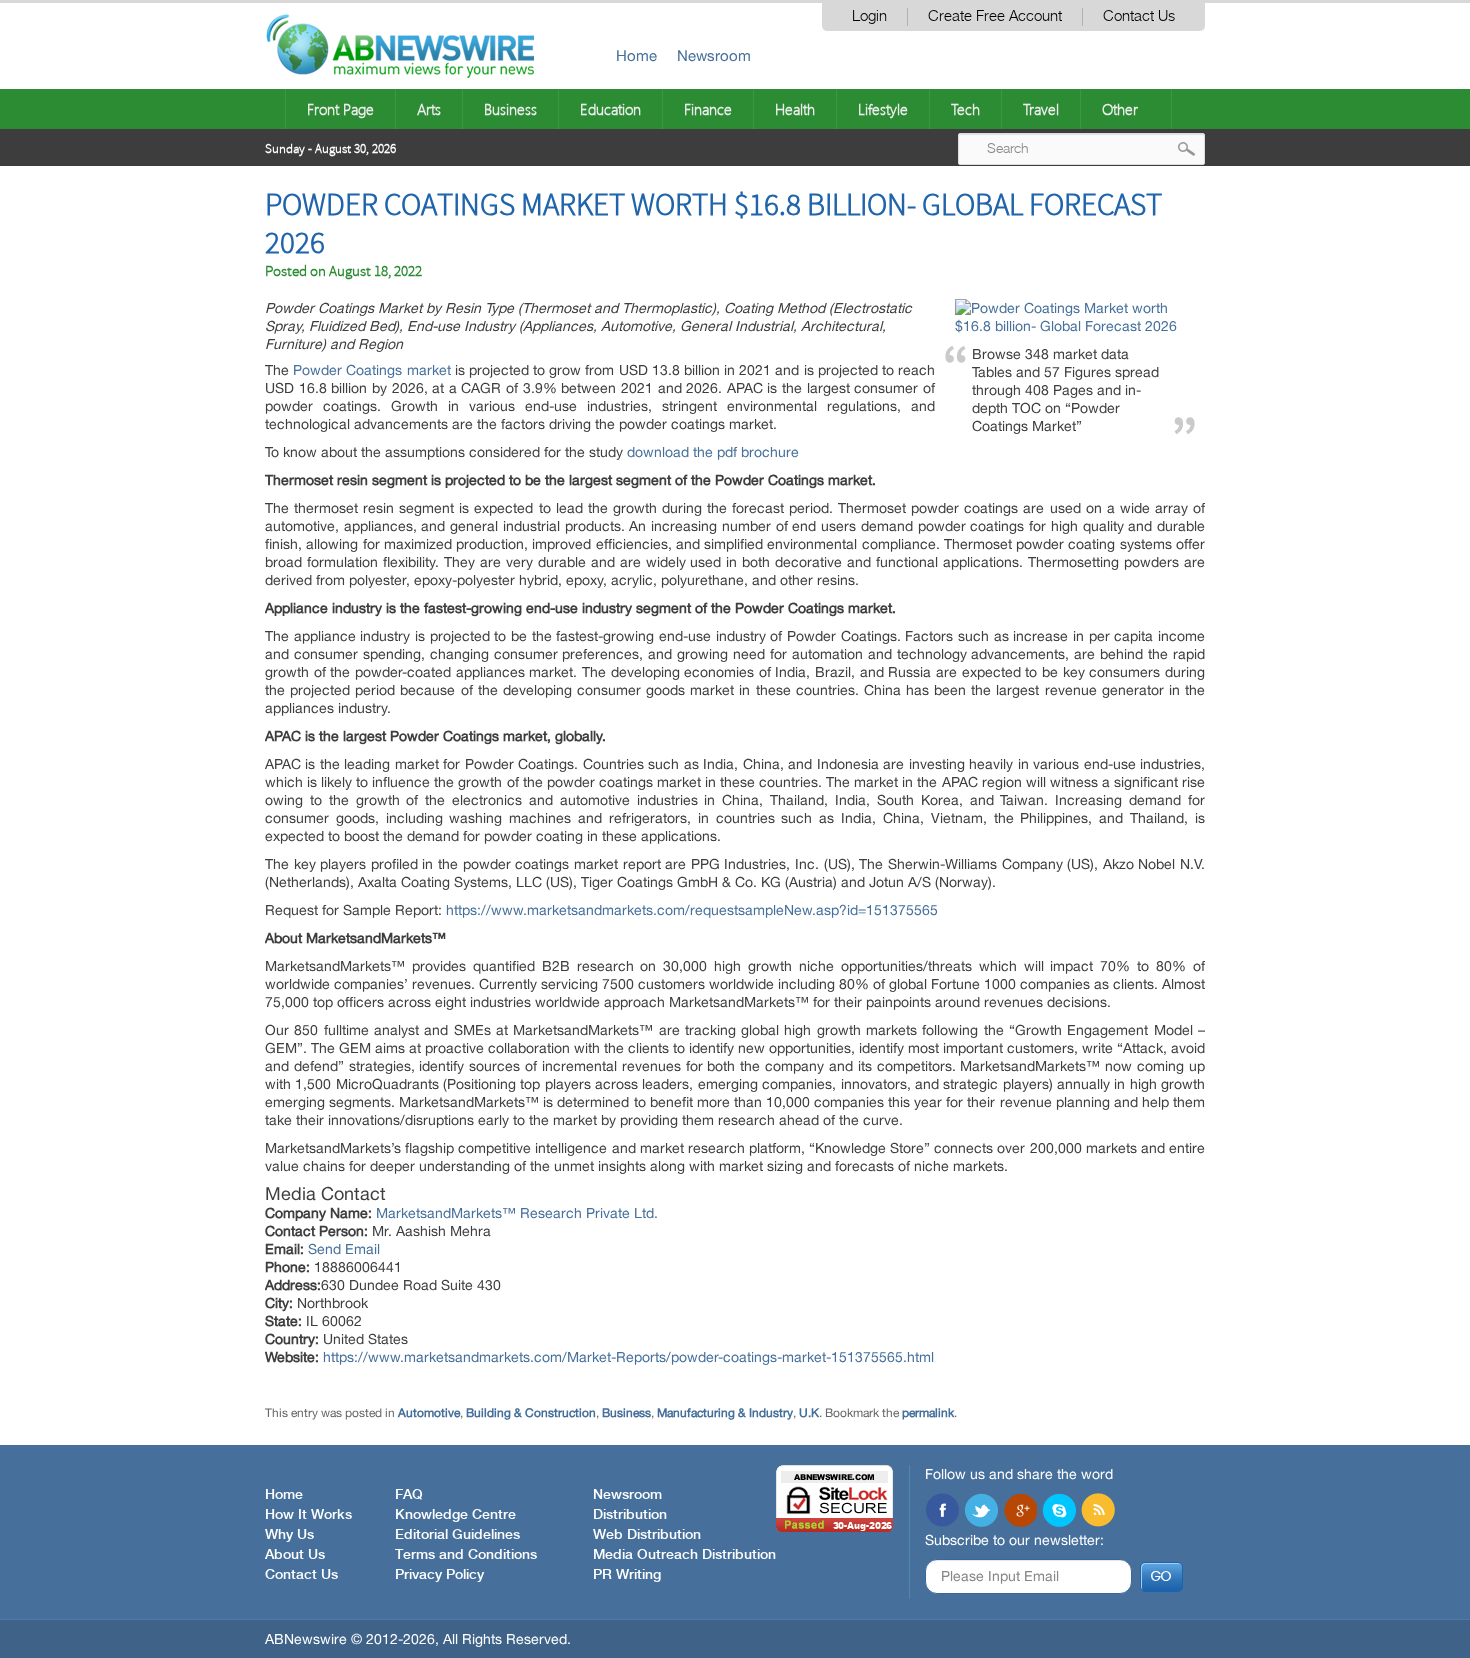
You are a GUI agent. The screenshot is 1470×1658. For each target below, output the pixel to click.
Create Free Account (995, 16)
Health (795, 109)
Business (510, 109)
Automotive (429, 1413)
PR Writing (627, 1575)
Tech (965, 109)
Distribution (630, 1515)
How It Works (308, 1515)
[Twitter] (981, 1512)
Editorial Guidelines (457, 1535)
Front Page (340, 109)
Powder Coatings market (371, 370)
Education (610, 109)
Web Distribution (647, 1535)
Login (869, 16)
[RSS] (1098, 1512)
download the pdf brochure (713, 452)
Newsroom (714, 55)
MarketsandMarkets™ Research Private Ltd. (517, 1213)
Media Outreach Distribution (684, 1555)
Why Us (289, 1535)
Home (636, 55)
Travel (1041, 109)
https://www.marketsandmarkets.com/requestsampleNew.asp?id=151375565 (692, 910)
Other (1120, 109)
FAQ (409, 1495)
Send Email (344, 1249)
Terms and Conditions (466, 1555)
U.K (809, 1413)
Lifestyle (883, 109)
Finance (708, 109)
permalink (928, 1413)
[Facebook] (942, 1512)
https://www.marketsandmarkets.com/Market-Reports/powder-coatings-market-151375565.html (628, 1357)
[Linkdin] (1020, 1512)
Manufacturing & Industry (725, 1413)
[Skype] (1059, 1512)
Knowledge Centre (455, 1515)
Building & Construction (531, 1413)
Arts (429, 109)
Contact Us (1139, 16)
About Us (295, 1555)
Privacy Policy (439, 1575)
